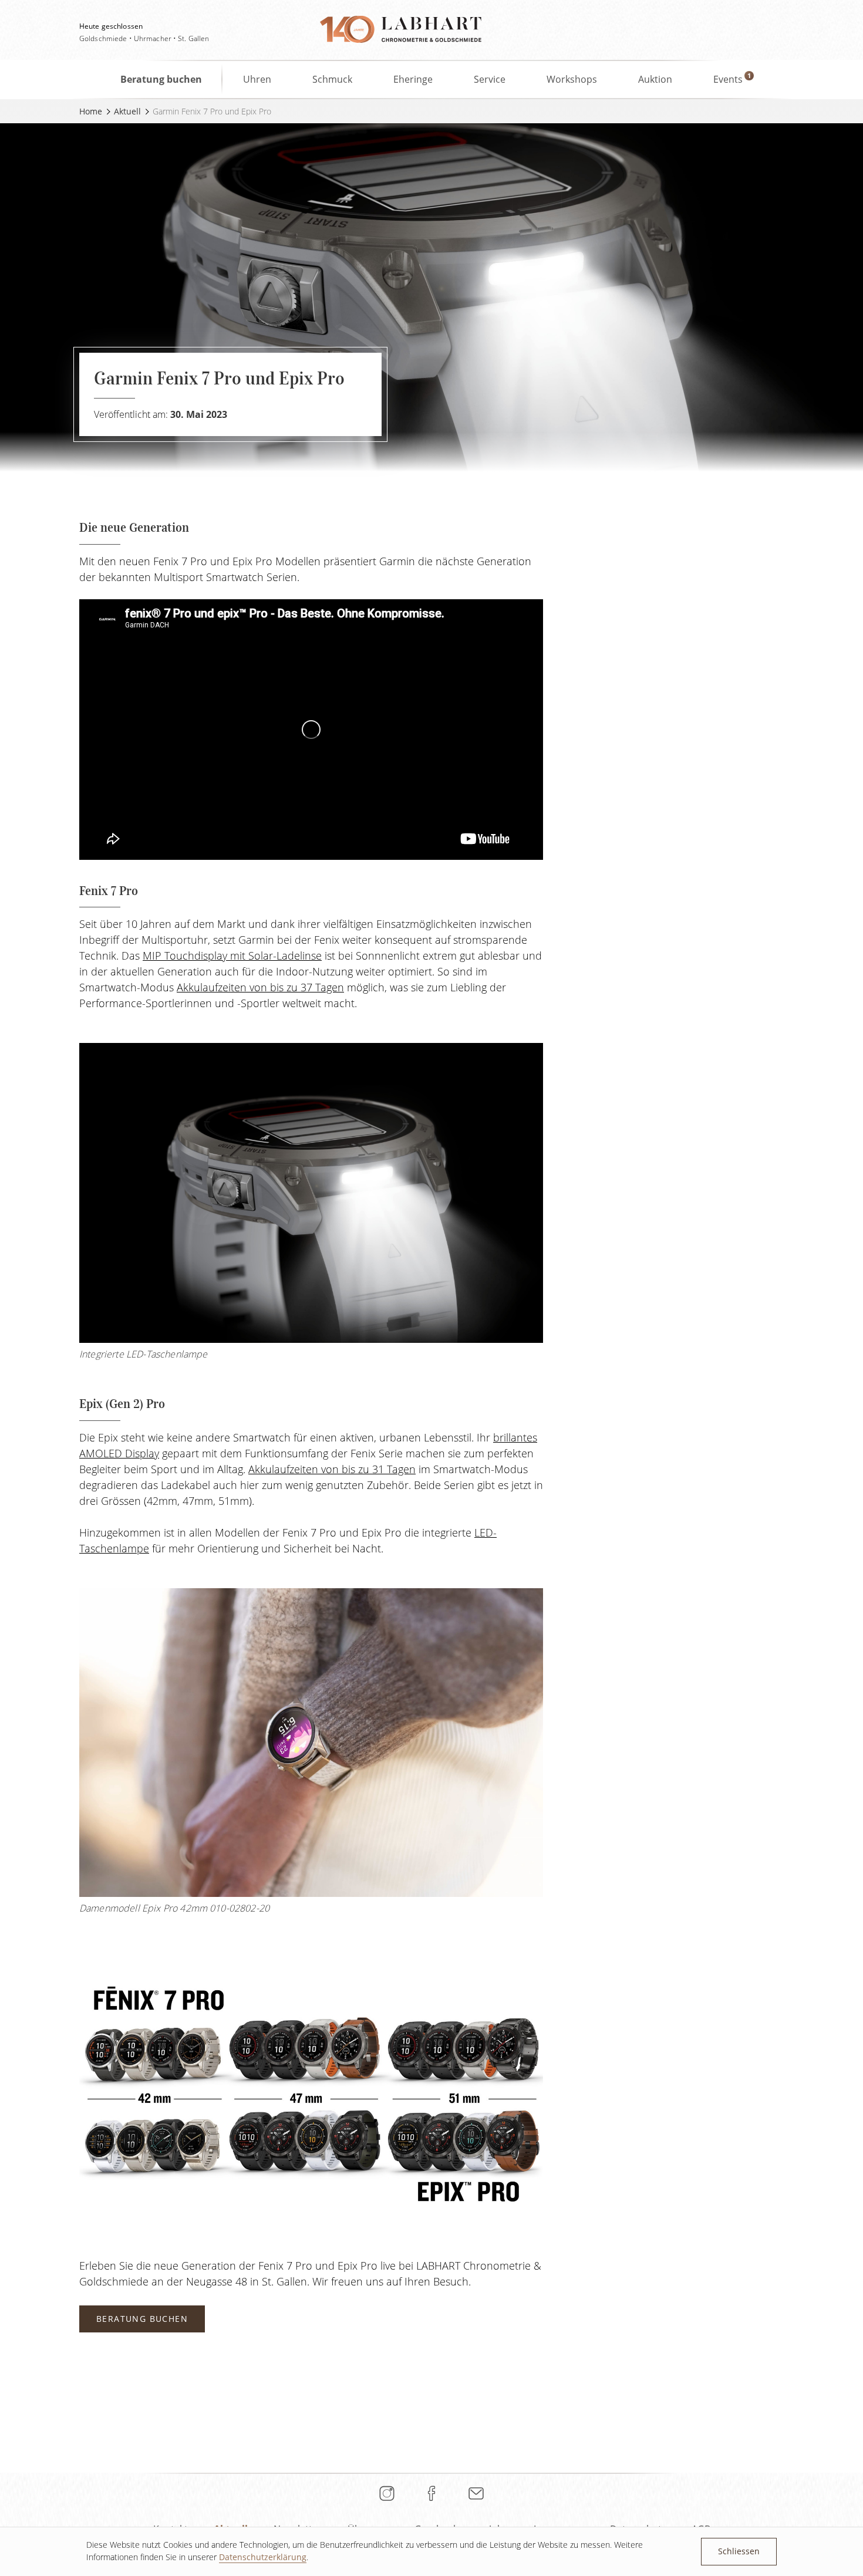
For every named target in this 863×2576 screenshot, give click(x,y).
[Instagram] (387, 2493)
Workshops (572, 79)
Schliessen (739, 2551)
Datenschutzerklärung (263, 2557)
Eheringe (413, 79)
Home (91, 111)
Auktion (655, 79)
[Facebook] (431, 2493)
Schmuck (332, 79)
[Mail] (476, 2493)
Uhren (257, 79)
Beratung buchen (161, 79)
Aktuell (127, 111)
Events (728, 79)
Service (490, 79)
